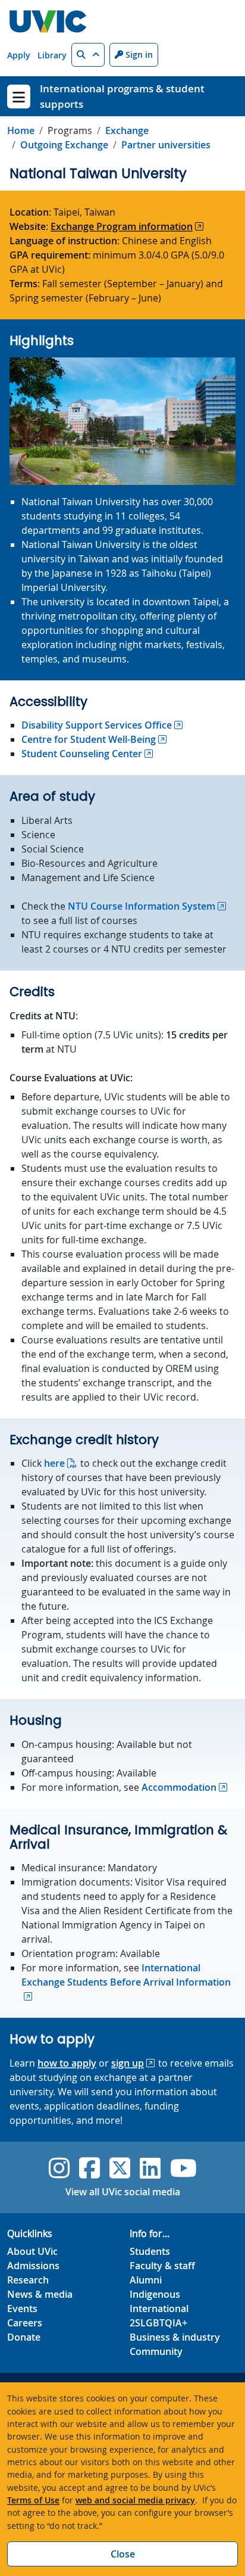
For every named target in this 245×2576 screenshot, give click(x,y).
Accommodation (179, 1787)
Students (150, 2251)
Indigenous (155, 2294)
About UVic (32, 2251)
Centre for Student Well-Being (89, 739)
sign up (128, 2063)
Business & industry (175, 2337)
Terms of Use (33, 2500)
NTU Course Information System (142, 906)
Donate (24, 2337)
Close (123, 2554)
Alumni (146, 2280)
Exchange (127, 130)
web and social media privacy (135, 2500)
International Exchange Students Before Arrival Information (126, 1975)
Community (156, 2351)
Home (21, 130)
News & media (40, 2294)
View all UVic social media (123, 2192)
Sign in (138, 55)
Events (22, 2309)
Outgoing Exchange (64, 145)
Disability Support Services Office (97, 725)
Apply (19, 55)
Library (52, 55)
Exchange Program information (122, 226)
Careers (25, 2323)
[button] (88, 55)
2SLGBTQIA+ (158, 2323)
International (159, 2309)
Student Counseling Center (82, 754)
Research (28, 2280)
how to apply (67, 2063)
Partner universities (166, 145)
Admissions (33, 2266)
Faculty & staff (162, 2266)
